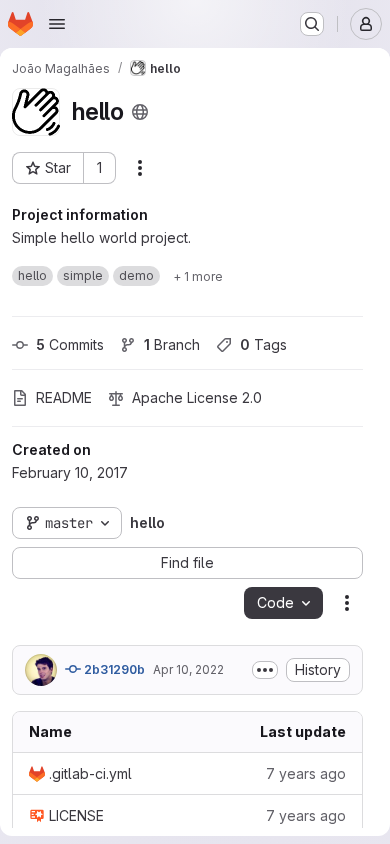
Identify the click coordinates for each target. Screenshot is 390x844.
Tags (263, 344)
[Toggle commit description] (265, 670)
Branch (172, 344)
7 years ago (306, 773)
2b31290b (113, 669)
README (64, 397)
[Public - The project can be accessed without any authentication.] (140, 112)
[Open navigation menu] (57, 24)
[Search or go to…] (312, 24)
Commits (70, 344)
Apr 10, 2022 (188, 669)
